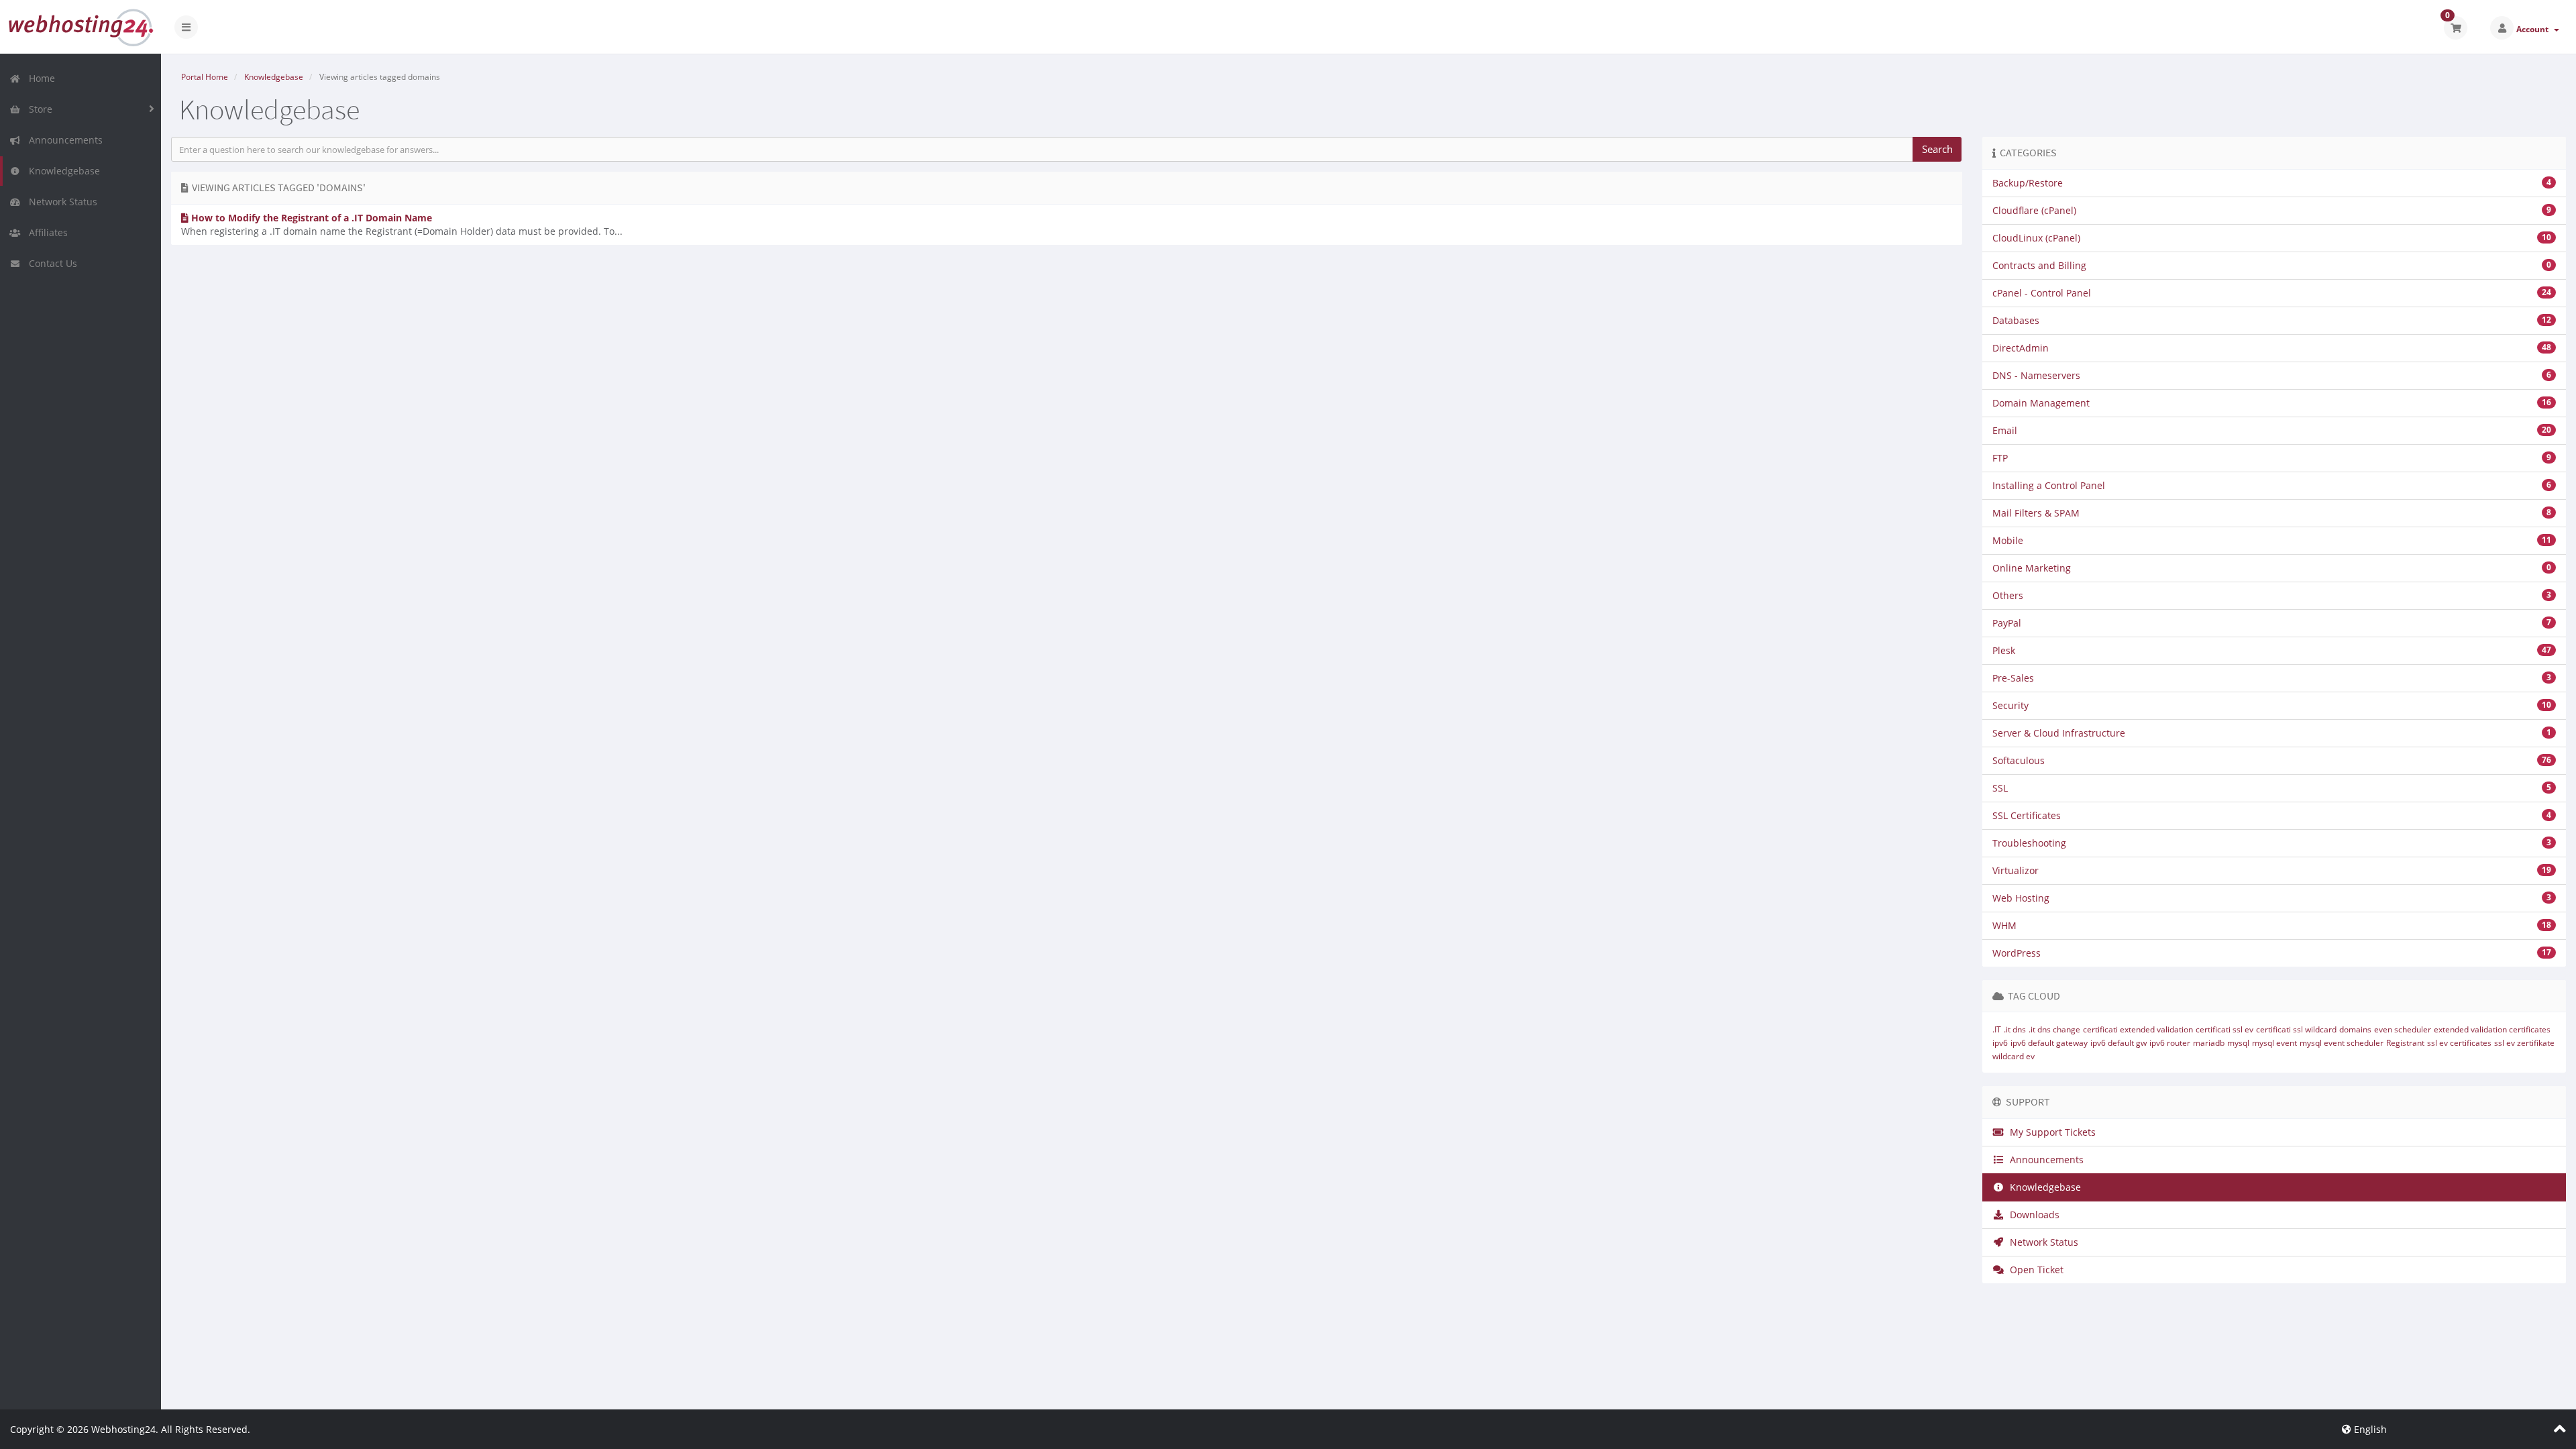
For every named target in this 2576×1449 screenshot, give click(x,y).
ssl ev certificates (2459, 1043)
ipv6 (2000, 1043)
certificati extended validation (2138, 1029)
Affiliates (46, 232)
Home (39, 78)
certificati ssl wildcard (2296, 1029)
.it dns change (2054, 1029)
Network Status (60, 202)
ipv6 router (2170, 1043)
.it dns (2015, 1029)
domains (2355, 1029)
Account (2534, 29)
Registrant (2405, 1043)
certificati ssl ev (2224, 1029)
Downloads (2032, 1215)
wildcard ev (2014, 1056)
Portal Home (205, 77)
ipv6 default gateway (2049, 1043)
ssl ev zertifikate (2524, 1043)
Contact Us (50, 263)
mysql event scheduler (2342, 1043)
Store (38, 109)
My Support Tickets (2050, 1132)
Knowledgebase (62, 171)
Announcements (63, 140)
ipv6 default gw (2118, 1043)
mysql (2238, 1043)
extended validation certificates (2492, 1029)
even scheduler (2403, 1029)
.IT (1997, 1029)
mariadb (2209, 1043)
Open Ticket (2034, 1270)
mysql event (2274, 1043)
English (2369, 1429)
